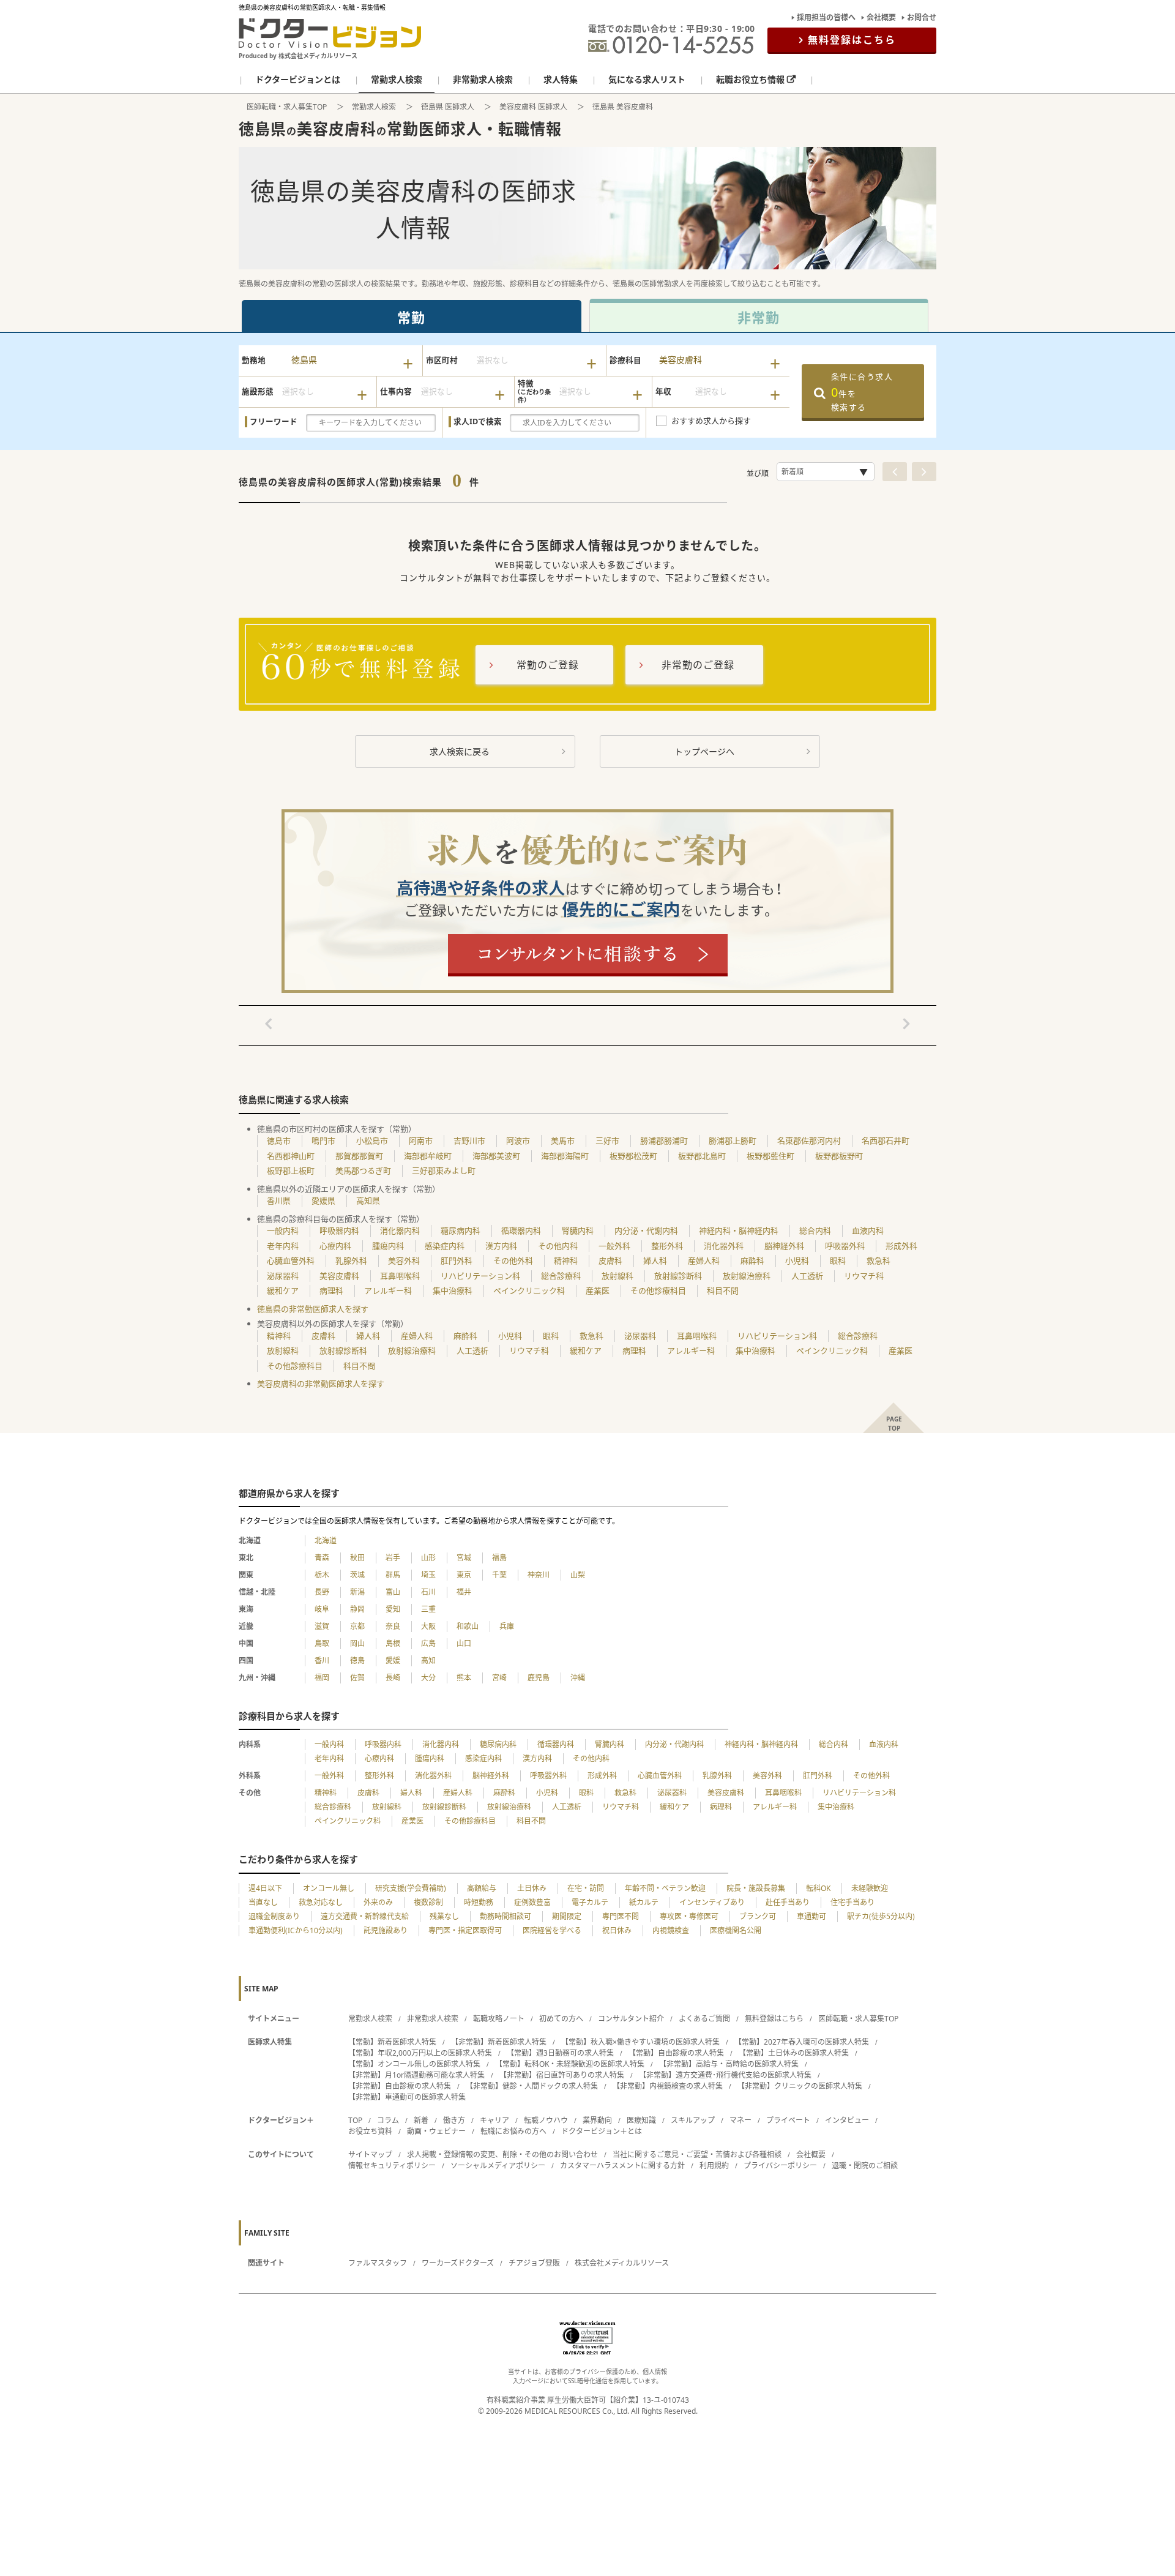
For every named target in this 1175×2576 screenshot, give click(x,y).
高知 (428, 1661)
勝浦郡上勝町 (733, 1140)
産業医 (598, 1290)
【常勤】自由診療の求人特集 (676, 2053)
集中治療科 (453, 1290)
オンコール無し (329, 1888)
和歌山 (468, 1626)
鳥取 (322, 1643)
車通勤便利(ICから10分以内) (296, 1930)
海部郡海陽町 (565, 1156)
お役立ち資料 (370, 2131)
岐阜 (322, 1609)
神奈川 (539, 1575)
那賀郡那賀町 (359, 1156)
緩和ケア (283, 1290)
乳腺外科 (351, 1260)
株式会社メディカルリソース (622, 2263)
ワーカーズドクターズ (458, 2263)
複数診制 (428, 1902)
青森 (322, 1558)
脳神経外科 (784, 1246)
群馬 (393, 1575)
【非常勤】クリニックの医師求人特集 (800, 2086)
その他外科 (513, 1260)
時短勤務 (479, 1902)
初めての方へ (561, 2019)
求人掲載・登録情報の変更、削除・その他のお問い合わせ (502, 2155)
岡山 (357, 1643)
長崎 (393, 1678)
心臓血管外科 (291, 1260)
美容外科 (404, 1260)
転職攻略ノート (499, 2019)
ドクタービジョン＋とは (602, 2131)
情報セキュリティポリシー (392, 2166)
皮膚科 (610, 1260)
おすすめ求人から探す (711, 421)
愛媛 (393, 1661)
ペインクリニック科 (529, 1290)
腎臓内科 (578, 1230)
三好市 (607, 1140)
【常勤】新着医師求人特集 (392, 2042)
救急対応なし (321, 1902)
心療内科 (335, 1246)
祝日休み (617, 1930)
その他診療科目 (658, 1290)
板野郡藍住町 (770, 1156)
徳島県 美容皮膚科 (623, 107)
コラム (388, 2120)
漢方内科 (501, 1246)
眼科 (838, 1260)
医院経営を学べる (552, 1930)
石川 (428, 1592)
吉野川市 (469, 1140)
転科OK (818, 1888)
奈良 (393, 1626)
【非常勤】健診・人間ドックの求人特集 (532, 2086)
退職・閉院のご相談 (865, 2166)
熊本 (464, 1678)
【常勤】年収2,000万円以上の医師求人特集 (420, 2053)
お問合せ (922, 17)
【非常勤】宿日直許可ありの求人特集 (562, 2075)
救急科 (878, 1260)
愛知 (393, 1609)
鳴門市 (323, 1140)
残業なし (444, 1916)
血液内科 (868, 1230)
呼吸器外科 (845, 1246)
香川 (322, 1661)
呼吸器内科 (339, 1230)
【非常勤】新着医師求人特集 (499, 2042)
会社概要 (881, 17)
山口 (464, 1643)
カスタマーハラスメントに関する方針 (622, 2166)
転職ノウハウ (546, 2120)
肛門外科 (457, 1260)
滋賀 (322, 1626)
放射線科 (617, 1276)
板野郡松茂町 (633, 1156)
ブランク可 (758, 1916)
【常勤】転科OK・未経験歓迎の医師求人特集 (570, 2064)
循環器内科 (521, 1230)
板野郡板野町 (839, 1156)
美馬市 (563, 1140)
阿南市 (421, 1140)
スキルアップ (693, 2120)
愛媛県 (323, 1200)
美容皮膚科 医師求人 (533, 107)
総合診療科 (561, 1276)
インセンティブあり (712, 1902)
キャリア (494, 2120)
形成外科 (901, 1246)
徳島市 (279, 1140)
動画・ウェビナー (436, 2131)
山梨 (578, 1575)
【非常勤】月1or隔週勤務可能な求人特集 (416, 2075)
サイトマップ (370, 2155)
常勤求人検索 (374, 107)
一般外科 (614, 1246)
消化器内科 (400, 1230)
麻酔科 (752, 1260)
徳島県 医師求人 (448, 107)
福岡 (322, 1678)
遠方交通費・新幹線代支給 (365, 1916)
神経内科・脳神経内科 (739, 1230)
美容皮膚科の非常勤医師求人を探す (321, 1383)
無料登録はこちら (852, 40)
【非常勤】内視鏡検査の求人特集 (668, 2086)
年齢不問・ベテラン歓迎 (665, 1888)
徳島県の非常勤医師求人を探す (313, 1309)
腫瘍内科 (388, 1246)
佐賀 (357, 1678)
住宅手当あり (852, 1902)
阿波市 (518, 1140)
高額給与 (482, 1888)
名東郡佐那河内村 (809, 1140)
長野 (322, 1592)
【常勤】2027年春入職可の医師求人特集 (802, 2042)
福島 (499, 1558)
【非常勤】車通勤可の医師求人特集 (407, 2097)
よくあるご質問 (704, 2019)
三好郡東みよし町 (444, 1170)
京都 (357, 1626)
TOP (355, 2120)
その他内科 (558, 1246)
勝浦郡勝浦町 (664, 1140)
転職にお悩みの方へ (513, 2131)
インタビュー (847, 2120)
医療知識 (641, 2120)
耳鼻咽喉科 (400, 1276)
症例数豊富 (532, 1902)
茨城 (357, 1575)
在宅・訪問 (586, 1888)
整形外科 (667, 1246)
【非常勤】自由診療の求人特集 (400, 2086)
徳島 (357, 1661)
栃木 (322, 1575)
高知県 (368, 1200)
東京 (464, 1575)
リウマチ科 (864, 1276)
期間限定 (567, 1916)
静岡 (357, 1609)
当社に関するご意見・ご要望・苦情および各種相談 (697, 2155)
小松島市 (372, 1140)
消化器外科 (724, 1246)
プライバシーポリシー (780, 2166)
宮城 (464, 1558)
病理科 (331, 1290)
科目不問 (723, 1290)
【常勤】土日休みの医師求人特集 (794, 2053)
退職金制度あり (274, 1916)
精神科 (566, 1260)
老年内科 (283, 1246)
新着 (421, 2120)
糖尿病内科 (461, 1230)
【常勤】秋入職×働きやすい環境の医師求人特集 (640, 2042)
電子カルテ (590, 1902)
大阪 (428, 1626)
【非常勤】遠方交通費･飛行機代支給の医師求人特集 (725, 2075)
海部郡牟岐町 (428, 1156)
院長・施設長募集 (756, 1888)
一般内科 (283, 1230)
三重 (428, 1609)
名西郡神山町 (291, 1156)
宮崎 (499, 1678)
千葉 (499, 1575)
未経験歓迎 (870, 1888)
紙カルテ (644, 1902)
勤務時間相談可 (505, 1916)
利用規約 (714, 2166)
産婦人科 (704, 1260)
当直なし (263, 1902)
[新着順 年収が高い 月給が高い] (826, 472)
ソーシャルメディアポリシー (498, 2166)
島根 (393, 1643)
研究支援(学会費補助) (411, 1888)
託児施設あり (386, 1930)
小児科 (797, 1260)
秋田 (357, 1558)
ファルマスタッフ (378, 2263)
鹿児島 (539, 1678)
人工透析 (807, 1276)
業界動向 (597, 2120)
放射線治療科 (747, 1276)
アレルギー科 (388, 1290)
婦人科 (655, 1260)
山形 (428, 1558)
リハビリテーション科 (480, 1276)
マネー (740, 2120)
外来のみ (378, 1902)
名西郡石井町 (886, 1140)
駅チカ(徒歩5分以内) (881, 1916)
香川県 (279, 1200)
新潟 (357, 1592)
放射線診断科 (678, 1276)
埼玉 (428, 1575)
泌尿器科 (283, 1276)
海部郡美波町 (496, 1156)
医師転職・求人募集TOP (287, 107)
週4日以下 (265, 1888)
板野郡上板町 (291, 1170)
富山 (393, 1592)
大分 (428, 1678)
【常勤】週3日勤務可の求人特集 (560, 2053)
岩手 (393, 1558)
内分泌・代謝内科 (646, 1230)
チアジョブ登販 (534, 2263)
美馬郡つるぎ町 (363, 1170)
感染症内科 (445, 1246)
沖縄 (578, 1678)
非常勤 (759, 317)
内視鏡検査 (671, 1930)
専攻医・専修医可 (689, 1916)
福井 (464, 1592)
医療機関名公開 (736, 1930)
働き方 (454, 2120)
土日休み (532, 1888)
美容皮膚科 (339, 1276)
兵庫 (507, 1626)
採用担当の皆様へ (826, 17)
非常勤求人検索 (433, 2019)
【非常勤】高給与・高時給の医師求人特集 (729, 2064)
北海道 (326, 1541)
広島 (428, 1643)
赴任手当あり (788, 1902)
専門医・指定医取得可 (465, 1930)
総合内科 (815, 1230)
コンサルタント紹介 (631, 2019)
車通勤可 (811, 1916)
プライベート (788, 2120)
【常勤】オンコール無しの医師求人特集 (414, 2064)
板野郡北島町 (702, 1156)
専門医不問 (621, 1916)
